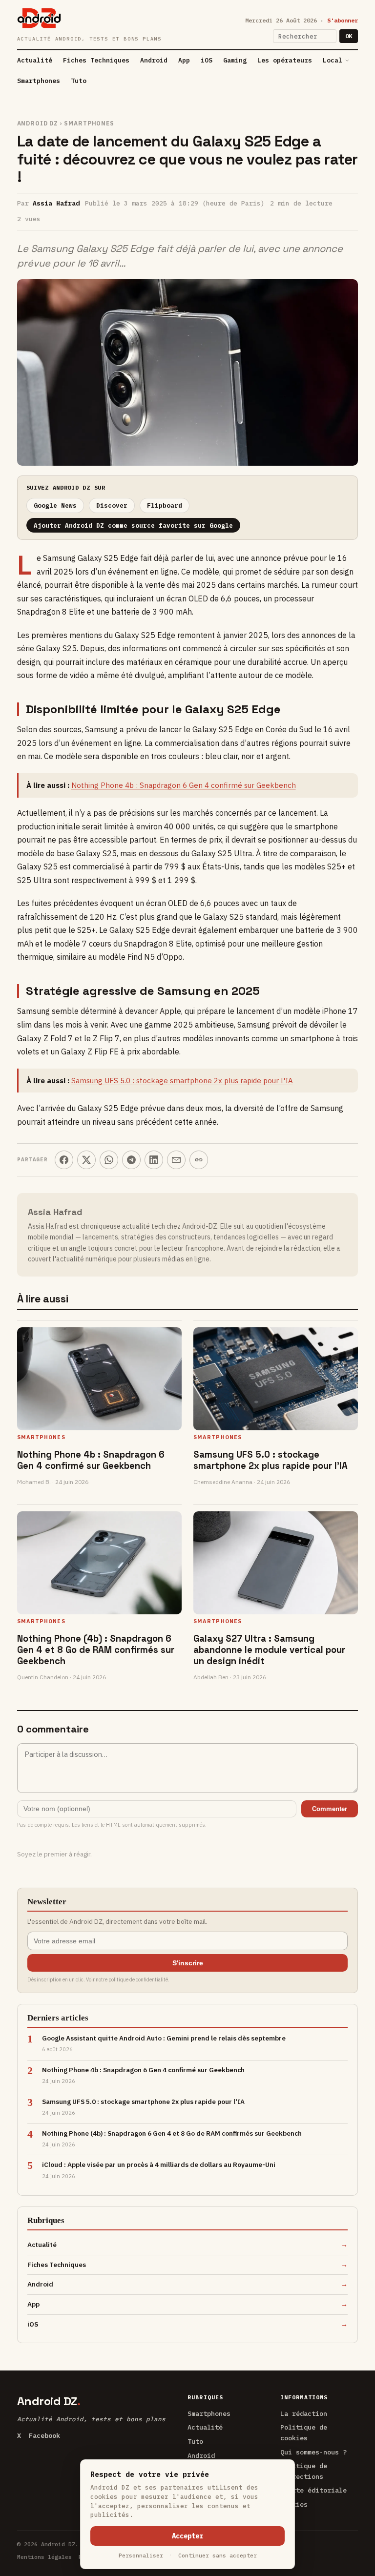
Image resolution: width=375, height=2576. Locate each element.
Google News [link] (55, 505)
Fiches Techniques (96, 60)
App (184, 60)
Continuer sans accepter (218, 2555)
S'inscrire (188, 1963)
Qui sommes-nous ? (313, 2452)
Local (333, 60)
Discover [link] (112, 505)
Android (154, 60)
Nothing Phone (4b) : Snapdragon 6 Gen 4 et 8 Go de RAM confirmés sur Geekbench (96, 1650)
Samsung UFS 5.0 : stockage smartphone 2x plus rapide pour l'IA (182, 1081)
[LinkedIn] (154, 1160)
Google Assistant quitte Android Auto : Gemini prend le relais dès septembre (164, 2038)
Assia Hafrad (56, 203)
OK (349, 36)
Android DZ (38, 123)
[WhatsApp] (109, 1160)
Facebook (44, 2435)
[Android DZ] (39, 18)
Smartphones (39, 81)
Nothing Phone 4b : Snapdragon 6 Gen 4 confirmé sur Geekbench (184, 785)
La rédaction (304, 2413)
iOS (207, 60)
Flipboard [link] (165, 505)
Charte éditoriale (313, 2490)
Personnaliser (141, 2555)
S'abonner (343, 20)
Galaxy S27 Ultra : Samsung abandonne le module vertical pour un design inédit (269, 1650)
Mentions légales (44, 2557)
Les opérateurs (285, 60)
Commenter (330, 1809)
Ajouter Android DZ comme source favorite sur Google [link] (133, 525)
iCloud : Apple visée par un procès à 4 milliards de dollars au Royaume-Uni (159, 2164)
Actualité (35, 60)
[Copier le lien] (199, 1160)
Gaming (235, 60)
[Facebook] (64, 1160)
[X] (86, 1160)
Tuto (79, 81)
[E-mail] (176, 1160)
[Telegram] (131, 1160)
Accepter (187, 2536)
